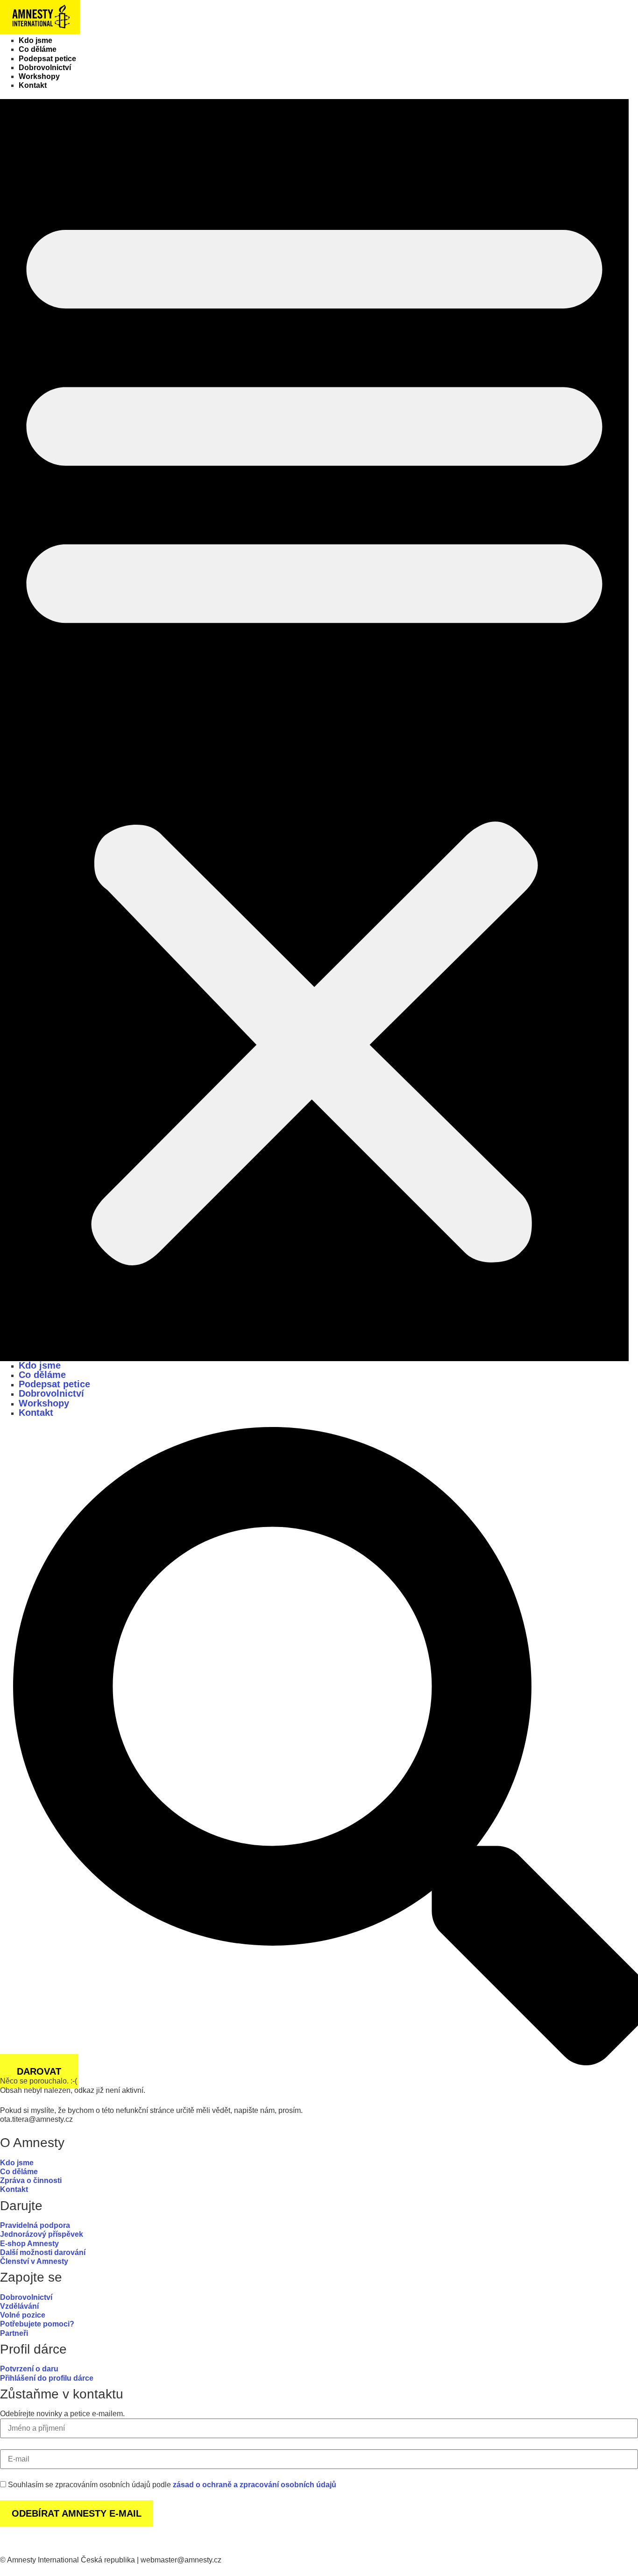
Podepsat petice (47, 59)
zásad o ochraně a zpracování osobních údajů (255, 2485)
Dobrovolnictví (45, 68)
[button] (314, 730)
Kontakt (33, 85)
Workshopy (39, 76)
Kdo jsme (35, 40)
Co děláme (38, 49)
